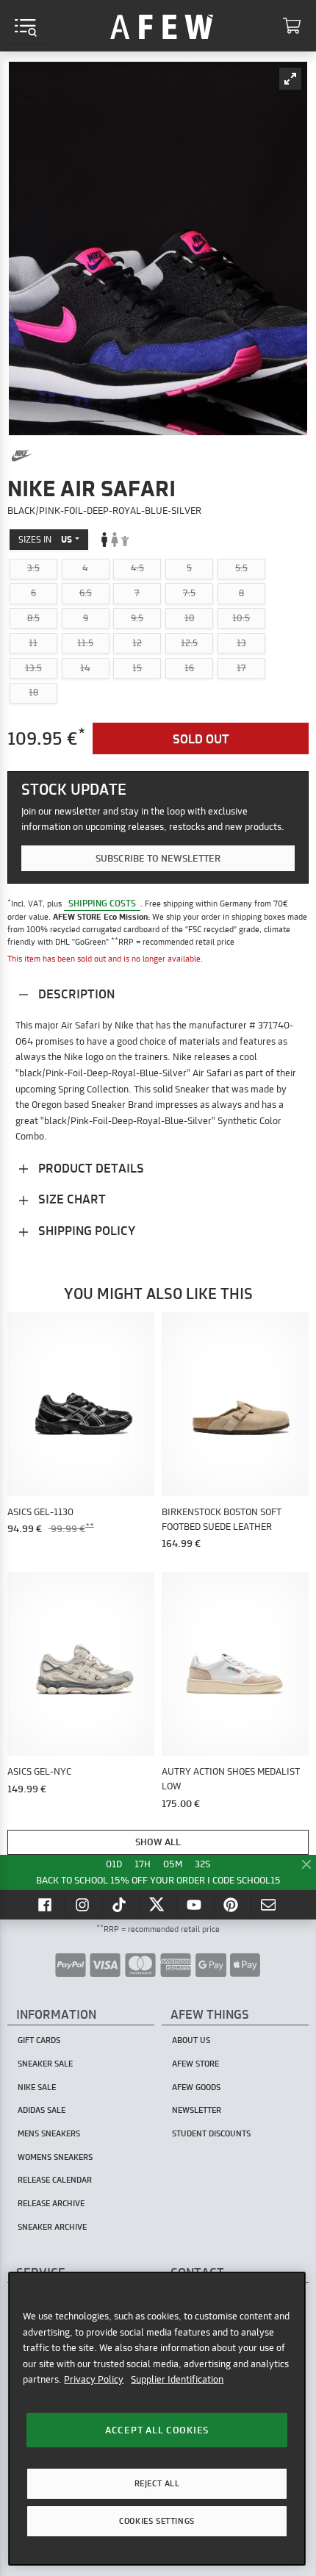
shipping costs (102, 903)
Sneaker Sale (45, 2064)
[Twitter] (158, 1904)
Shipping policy (85, 1230)
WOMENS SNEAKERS (55, 2157)
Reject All (157, 2483)
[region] (157, 2419)
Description (75, 994)
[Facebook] (46, 1904)
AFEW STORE (162, 26)
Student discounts (211, 2133)
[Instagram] (84, 1904)
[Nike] (22, 456)
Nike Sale (37, 2087)
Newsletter (197, 2110)
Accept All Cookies (157, 2430)
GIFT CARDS (39, 2040)
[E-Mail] (270, 1904)
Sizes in (45, 539)
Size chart (71, 1199)
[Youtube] (195, 1904)
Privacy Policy (94, 2379)
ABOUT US (191, 2040)
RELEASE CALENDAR (55, 2180)
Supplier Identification (177, 2379)
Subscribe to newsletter (158, 858)
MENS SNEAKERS (49, 2133)
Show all (158, 1842)
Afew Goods (196, 2087)
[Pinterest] (232, 1904)
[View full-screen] (290, 79)
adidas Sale (42, 2110)
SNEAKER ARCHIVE (52, 2227)
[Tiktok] (121, 1904)
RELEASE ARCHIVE (51, 2203)
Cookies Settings (157, 2521)
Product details (90, 1168)
